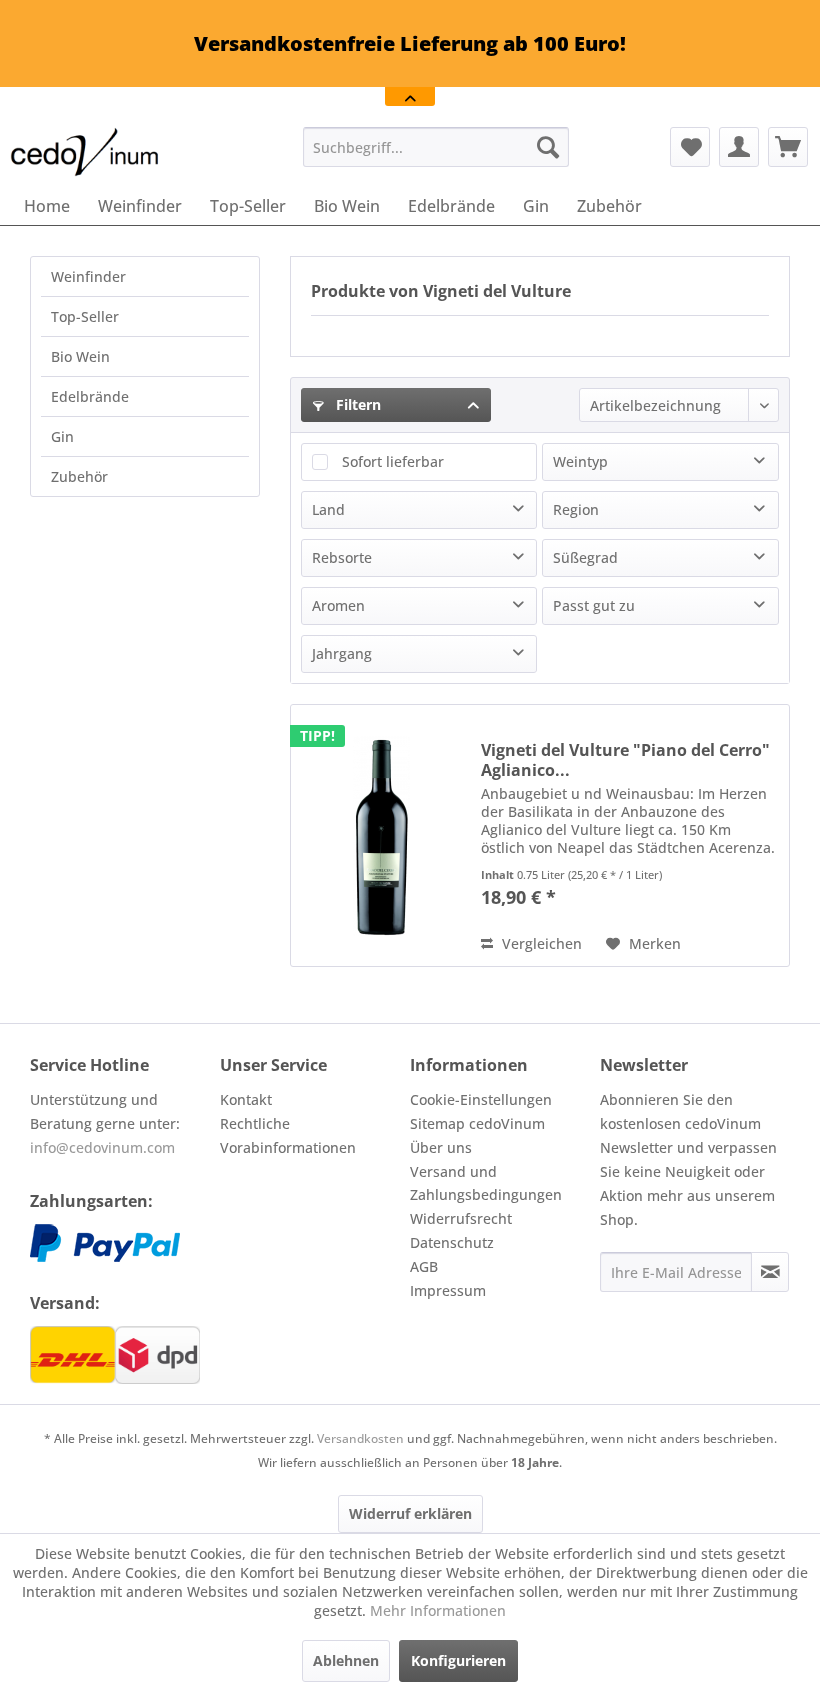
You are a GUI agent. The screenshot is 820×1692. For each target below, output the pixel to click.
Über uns (441, 1147)
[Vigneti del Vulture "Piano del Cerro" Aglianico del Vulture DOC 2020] (381, 835)
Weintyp (580, 461)
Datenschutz (452, 1242)
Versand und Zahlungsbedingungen (486, 1183)
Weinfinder (88, 276)
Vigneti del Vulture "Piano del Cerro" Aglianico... (625, 760)
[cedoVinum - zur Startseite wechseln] (85, 152)
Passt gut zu (594, 605)
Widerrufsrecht (461, 1218)
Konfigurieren (458, 1660)
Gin (62, 436)
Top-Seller (85, 316)
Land (328, 509)
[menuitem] (436, 147)
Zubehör (79, 476)
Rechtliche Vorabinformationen (288, 1135)
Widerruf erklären (410, 1513)
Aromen (338, 605)
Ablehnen (346, 1660)
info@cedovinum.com (102, 1147)
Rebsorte (342, 557)
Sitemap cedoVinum (477, 1123)
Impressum (448, 1290)
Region (576, 509)
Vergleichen (540, 943)
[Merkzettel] (690, 147)
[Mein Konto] (739, 147)
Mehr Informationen (438, 1610)
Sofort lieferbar (393, 461)
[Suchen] (548, 147)
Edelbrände (90, 396)
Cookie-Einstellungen (481, 1099)
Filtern (356, 404)
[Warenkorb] (788, 147)
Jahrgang (342, 653)
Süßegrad (585, 557)
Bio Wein (80, 356)
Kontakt (246, 1099)
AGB (424, 1266)
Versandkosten (360, 1438)
